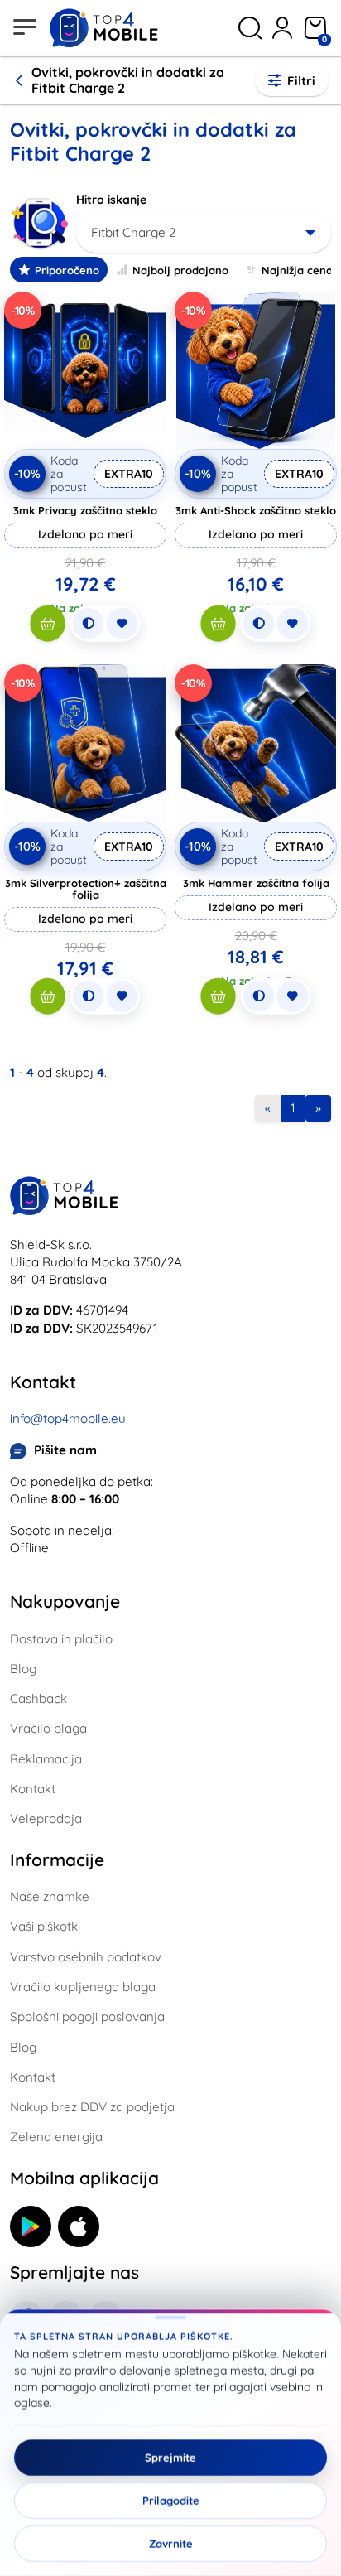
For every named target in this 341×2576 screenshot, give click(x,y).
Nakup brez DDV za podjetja (92, 2107)
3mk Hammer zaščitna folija (256, 883)
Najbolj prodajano (180, 270)
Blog (23, 1669)
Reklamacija (46, 1759)
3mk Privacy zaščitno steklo (85, 510)
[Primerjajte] (89, 624)
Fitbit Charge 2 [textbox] (133, 232)
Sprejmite (170, 2458)
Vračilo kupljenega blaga (83, 1987)
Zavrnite (171, 2544)
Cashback (38, 1698)
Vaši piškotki (45, 1926)
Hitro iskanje (111, 200)
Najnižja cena (297, 270)
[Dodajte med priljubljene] (122, 624)
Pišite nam (65, 1450)
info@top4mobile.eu (68, 1418)
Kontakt (33, 1789)
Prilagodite (171, 2501)
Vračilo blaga (48, 1728)
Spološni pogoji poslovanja (87, 2016)
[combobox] (204, 233)
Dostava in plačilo (61, 1639)
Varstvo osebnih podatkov (86, 1957)
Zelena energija (56, 2137)
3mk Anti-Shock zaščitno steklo (256, 510)
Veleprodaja (46, 1819)
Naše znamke (50, 1896)
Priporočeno (67, 270)
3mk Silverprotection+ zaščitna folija (86, 889)
